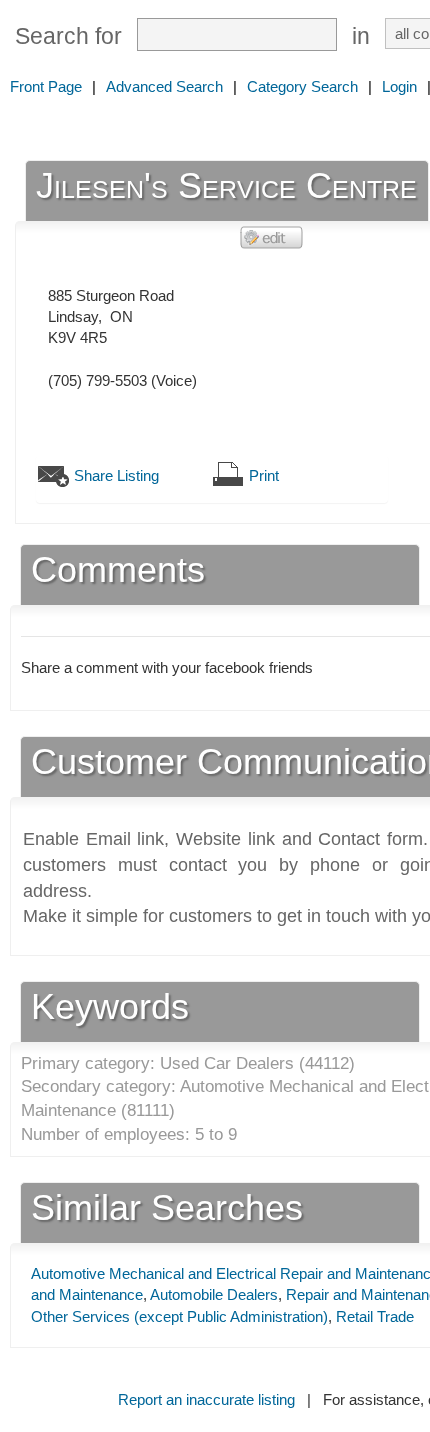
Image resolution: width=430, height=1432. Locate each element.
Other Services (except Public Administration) (179, 1316)
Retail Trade (375, 1316)
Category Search (302, 86)
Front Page (46, 86)
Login (399, 86)
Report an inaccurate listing (206, 1399)
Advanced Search (164, 86)
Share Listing (116, 475)
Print (264, 475)
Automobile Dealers (214, 1294)
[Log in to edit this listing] (272, 236)
